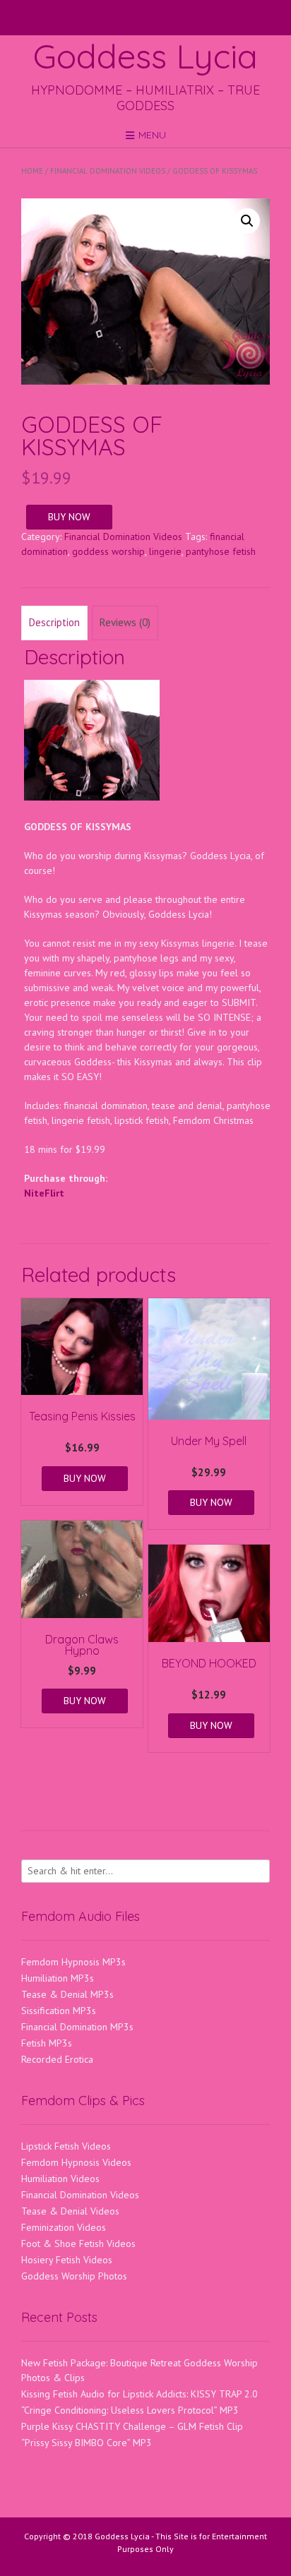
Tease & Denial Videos (70, 2211)
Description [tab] (54, 622)
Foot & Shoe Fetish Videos (78, 2243)
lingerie (165, 551)
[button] (247, 221)
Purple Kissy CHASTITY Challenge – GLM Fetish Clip (132, 2426)
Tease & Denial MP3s (67, 1994)
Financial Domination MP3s (77, 2027)
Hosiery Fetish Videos (67, 2260)
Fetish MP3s (47, 2043)
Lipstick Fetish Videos (66, 2146)
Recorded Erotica (57, 2059)
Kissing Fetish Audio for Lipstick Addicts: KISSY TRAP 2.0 (139, 2394)
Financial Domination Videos (108, 171)
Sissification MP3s (59, 2011)
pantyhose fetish (221, 551)
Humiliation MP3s (58, 1978)
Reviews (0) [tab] (125, 622)
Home (32, 171)
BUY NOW (69, 517)
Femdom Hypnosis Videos (76, 2162)
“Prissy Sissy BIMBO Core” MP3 (87, 2443)
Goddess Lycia (145, 56)
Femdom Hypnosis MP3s (73, 1962)
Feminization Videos (64, 2227)
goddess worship (108, 551)
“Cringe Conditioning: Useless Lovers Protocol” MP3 (130, 2410)
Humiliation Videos (60, 2179)
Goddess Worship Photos (74, 2276)
